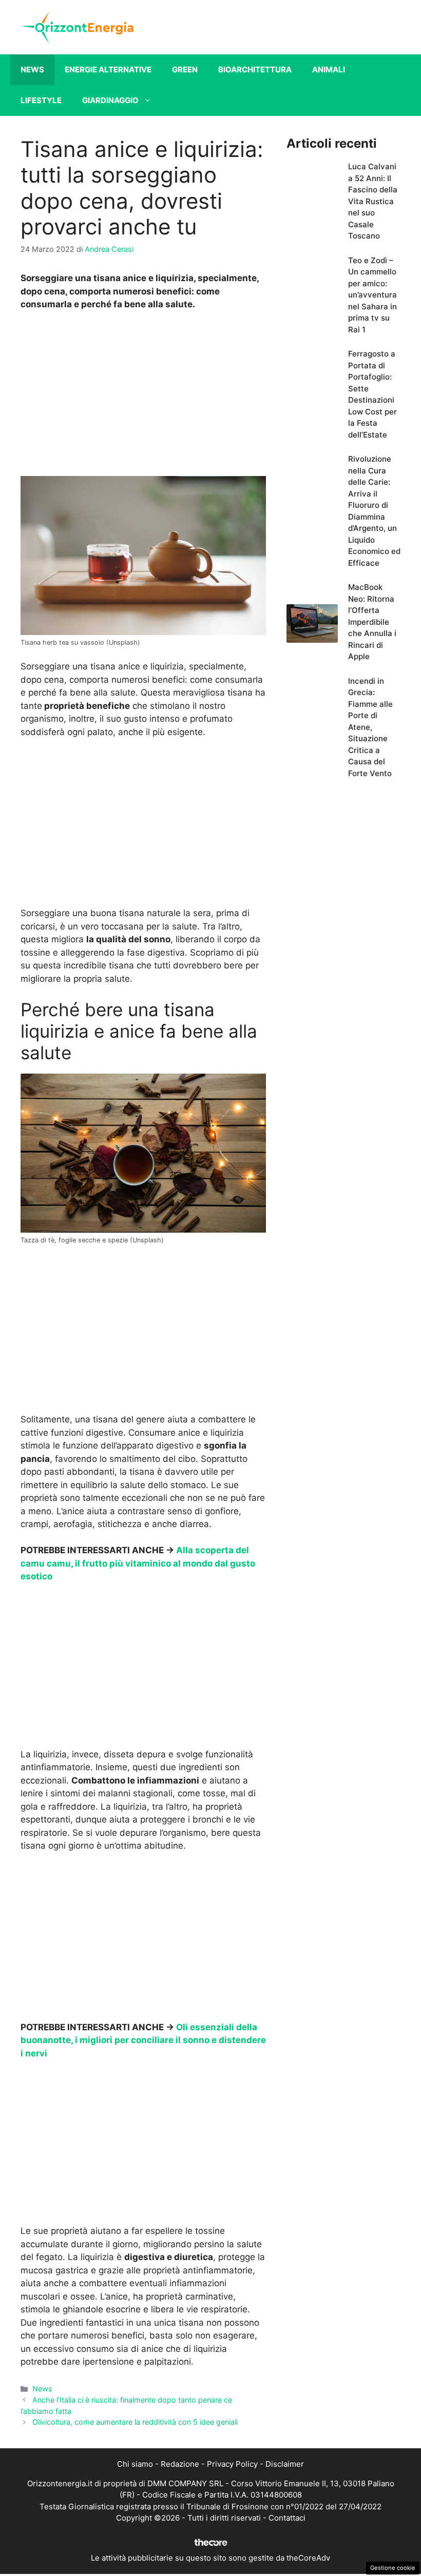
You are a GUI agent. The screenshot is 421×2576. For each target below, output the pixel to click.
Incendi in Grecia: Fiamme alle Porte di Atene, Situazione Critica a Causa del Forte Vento (370, 727)
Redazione (180, 2464)
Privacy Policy (232, 2464)
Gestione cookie (393, 2568)
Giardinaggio (110, 100)
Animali (329, 70)
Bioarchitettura (255, 70)
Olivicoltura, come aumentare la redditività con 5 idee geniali (135, 2422)
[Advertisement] (143, 396)
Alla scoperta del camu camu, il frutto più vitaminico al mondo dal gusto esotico (138, 1563)
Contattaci (287, 2518)
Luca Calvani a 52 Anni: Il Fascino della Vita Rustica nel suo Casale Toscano (373, 201)
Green (185, 70)
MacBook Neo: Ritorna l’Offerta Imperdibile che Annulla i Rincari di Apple (372, 622)
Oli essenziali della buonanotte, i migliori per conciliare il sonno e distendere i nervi (143, 2040)
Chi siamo (135, 2464)
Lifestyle (41, 100)
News (32, 70)
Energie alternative (108, 70)
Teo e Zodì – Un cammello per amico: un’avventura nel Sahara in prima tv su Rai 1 (372, 295)
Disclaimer (285, 2464)
